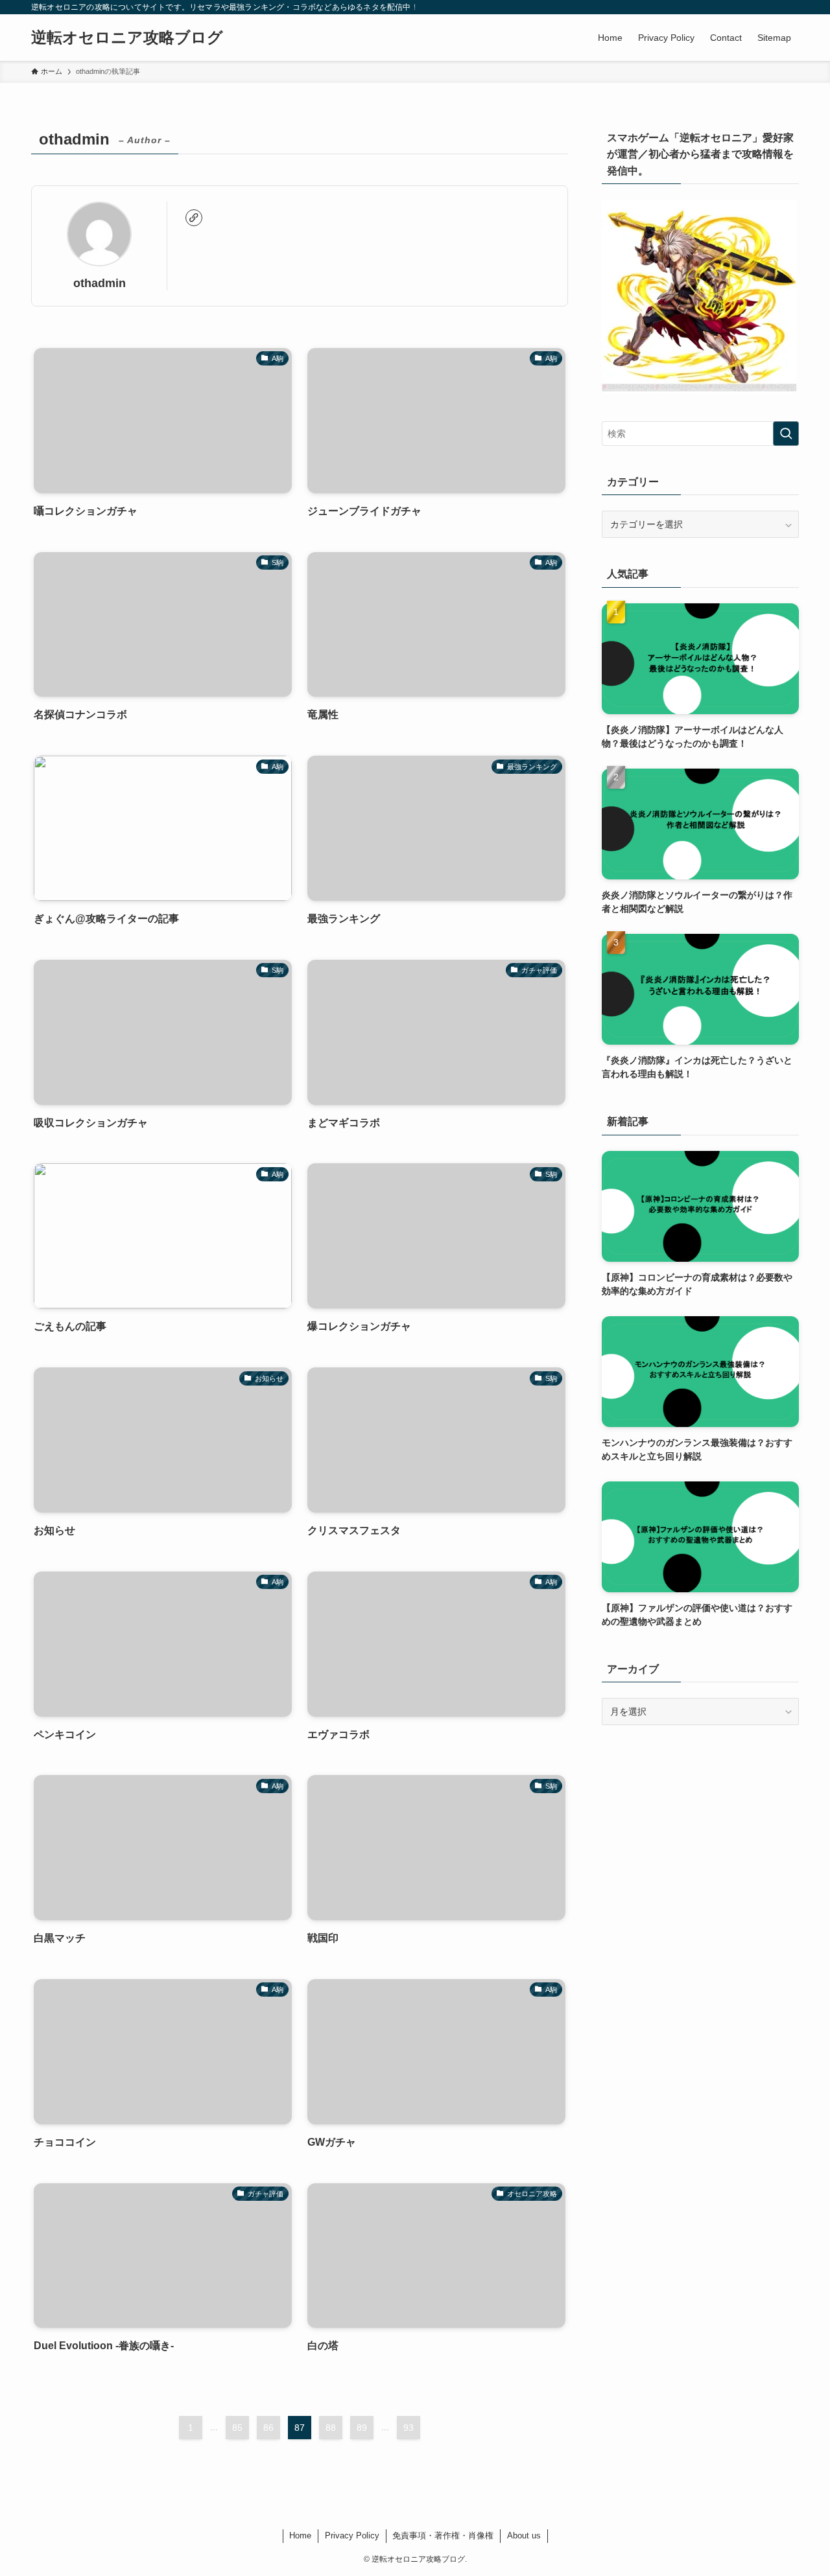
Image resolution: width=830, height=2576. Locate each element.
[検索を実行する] (786, 434)
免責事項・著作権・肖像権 (443, 2535)
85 (237, 2428)
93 (409, 2428)
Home (300, 2535)
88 (331, 2428)
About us (524, 2535)
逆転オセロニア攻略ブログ (127, 38)
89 (362, 2428)
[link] (194, 218)
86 (268, 2428)
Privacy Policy (352, 2535)
